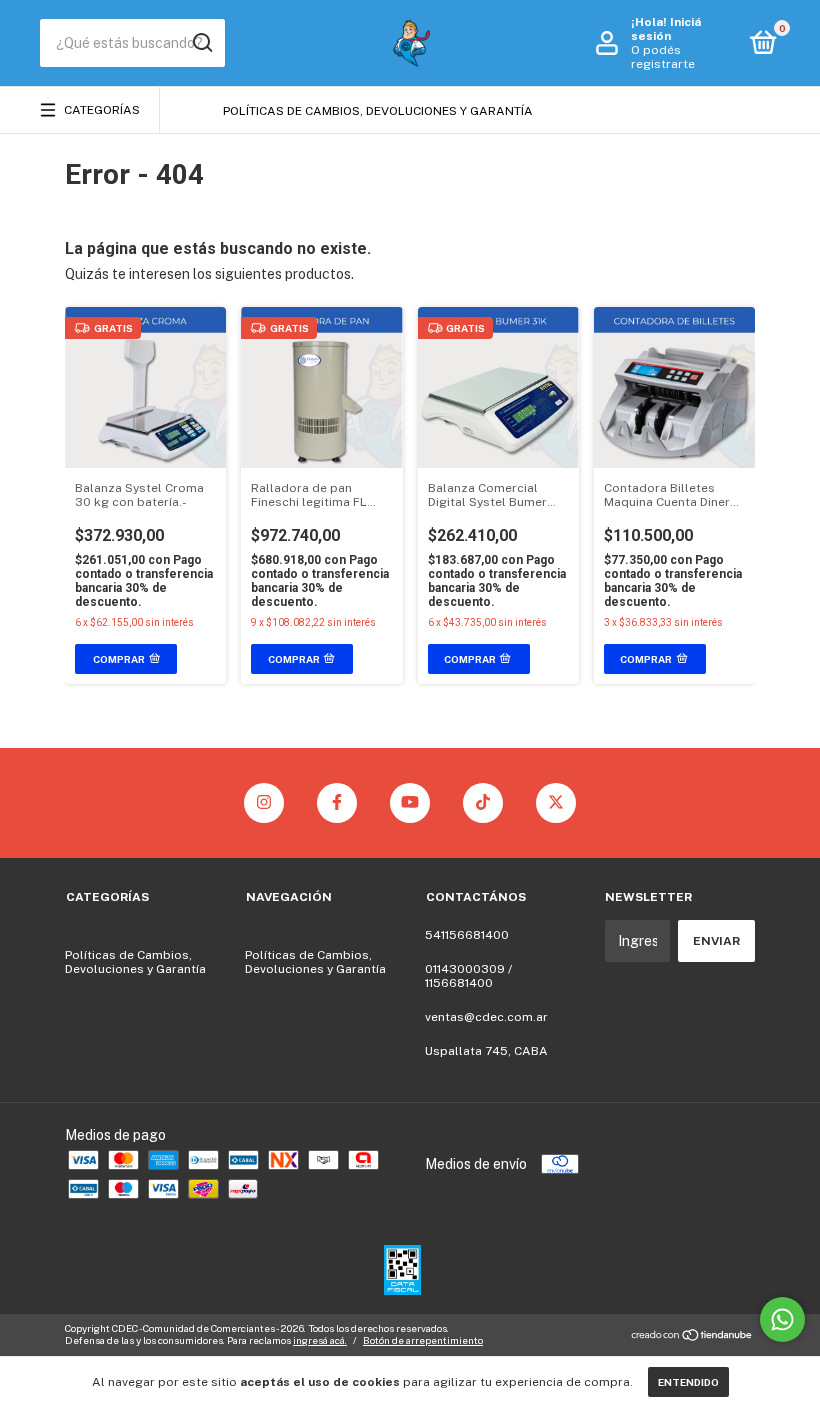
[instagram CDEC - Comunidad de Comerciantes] (264, 803)
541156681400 (467, 935)
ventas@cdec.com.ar (486, 1017)
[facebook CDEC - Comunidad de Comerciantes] (337, 803)
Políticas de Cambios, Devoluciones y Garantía (378, 111)
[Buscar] (201, 43)
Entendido (688, 1382)
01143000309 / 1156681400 (468, 976)
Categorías (102, 110)
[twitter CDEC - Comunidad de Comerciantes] (556, 803)
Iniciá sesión (666, 29)
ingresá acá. (320, 1340)
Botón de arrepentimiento (423, 1340)
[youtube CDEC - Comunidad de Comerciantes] (410, 803)
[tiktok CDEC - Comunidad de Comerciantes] (483, 803)
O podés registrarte (663, 57)
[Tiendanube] (692, 1337)
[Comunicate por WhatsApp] (782, 1319)
